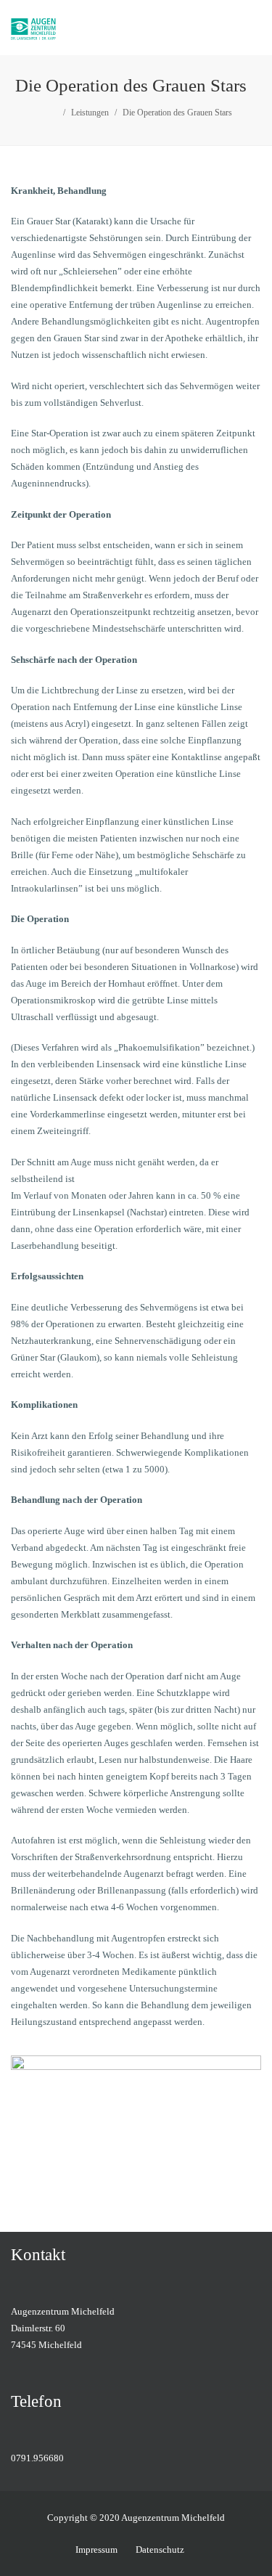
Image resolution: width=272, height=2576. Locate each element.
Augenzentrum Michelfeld (173, 2518)
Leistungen (90, 113)
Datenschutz (160, 2549)
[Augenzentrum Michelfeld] (61, 28)
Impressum (96, 2549)
